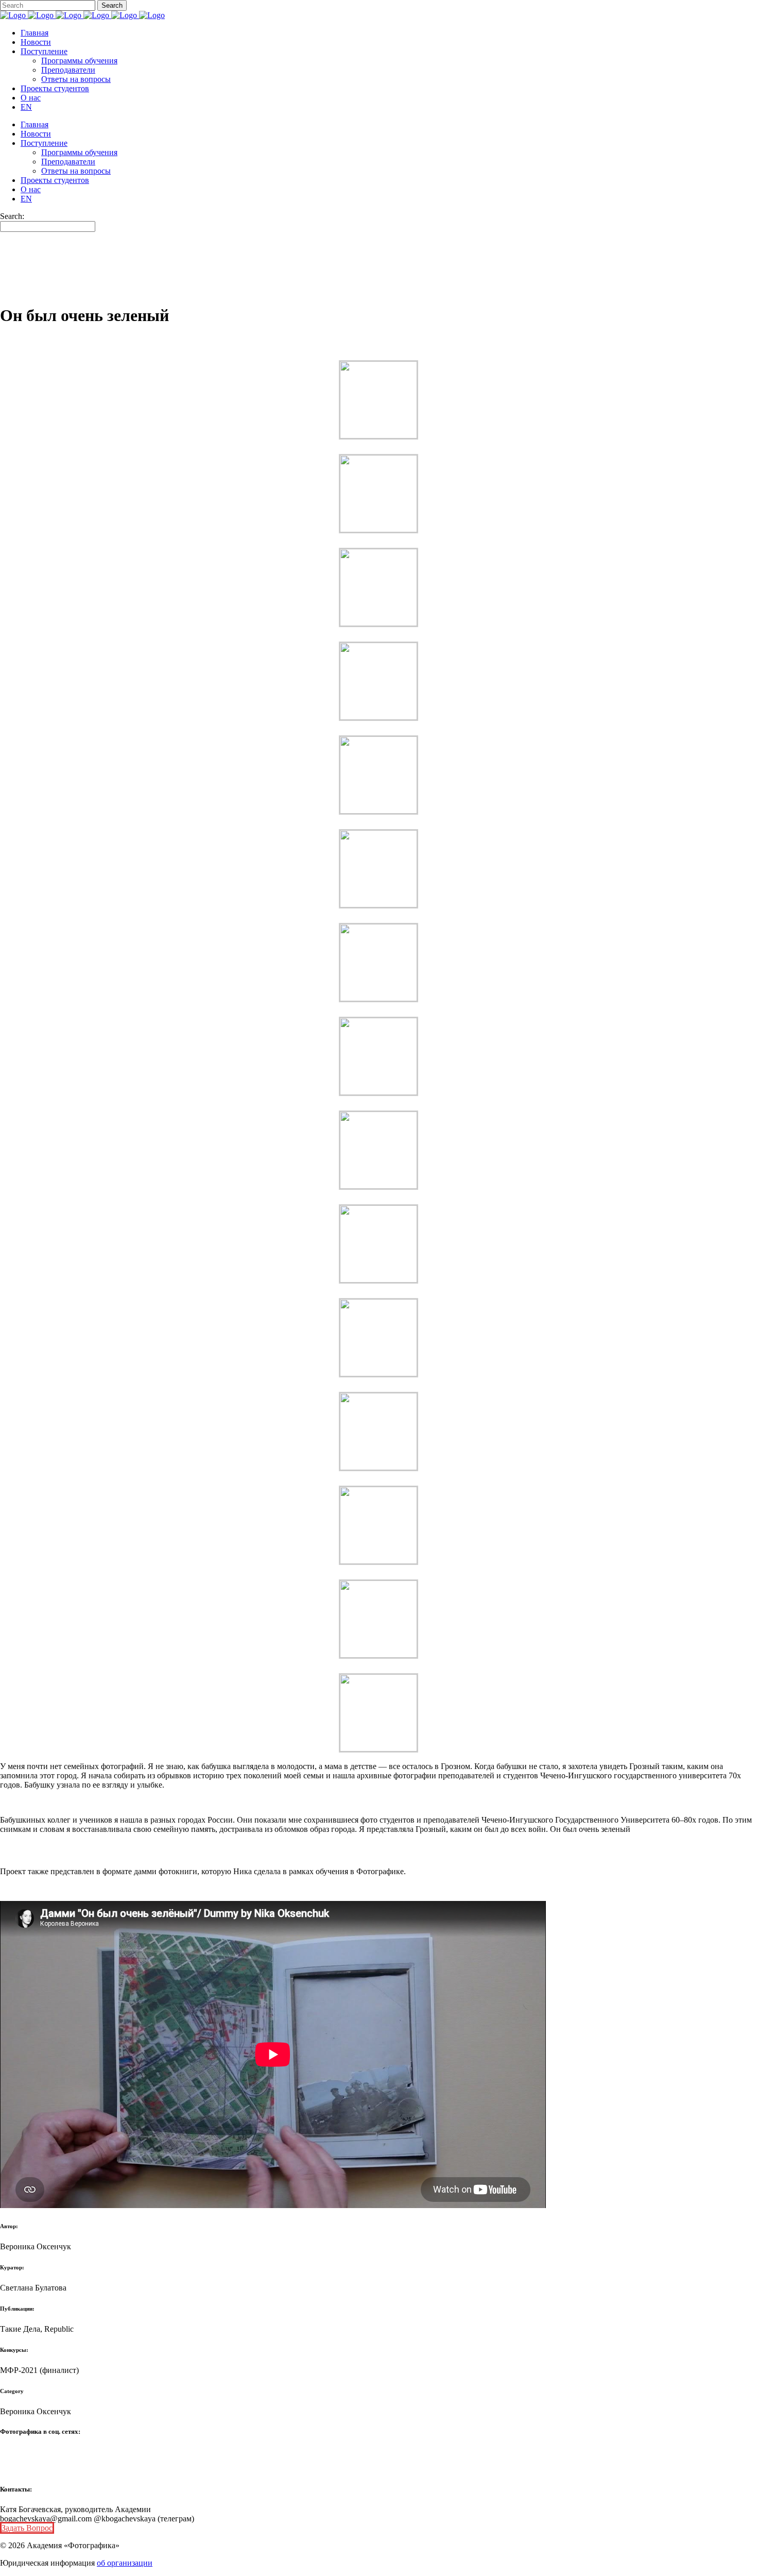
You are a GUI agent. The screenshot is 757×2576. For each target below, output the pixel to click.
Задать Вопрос (27, 2528)
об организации (125, 2563)
